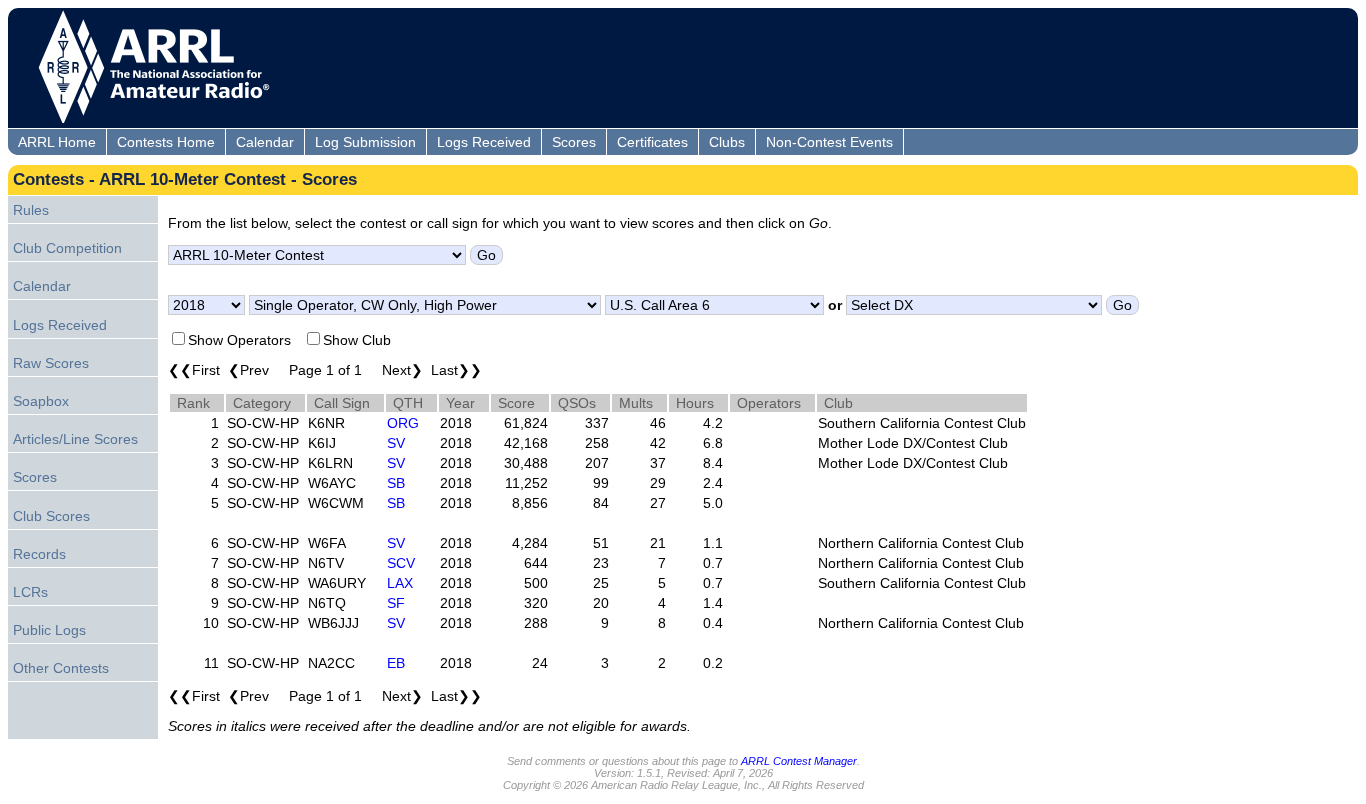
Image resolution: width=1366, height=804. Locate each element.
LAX (400, 583)
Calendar (265, 142)
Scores (574, 142)
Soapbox (41, 401)
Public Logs (49, 630)
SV (396, 443)
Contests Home (166, 142)
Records (39, 554)
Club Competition (67, 248)
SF (396, 603)
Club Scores (51, 516)
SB (396, 483)
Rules (31, 210)
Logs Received (484, 142)
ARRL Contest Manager (799, 761)
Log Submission (365, 142)
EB (396, 663)
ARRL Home (57, 142)
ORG (403, 423)
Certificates (652, 142)
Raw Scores (51, 363)
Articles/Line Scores (75, 439)
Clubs (727, 142)
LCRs (30, 592)
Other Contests (61, 668)
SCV (401, 563)
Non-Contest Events (829, 142)
